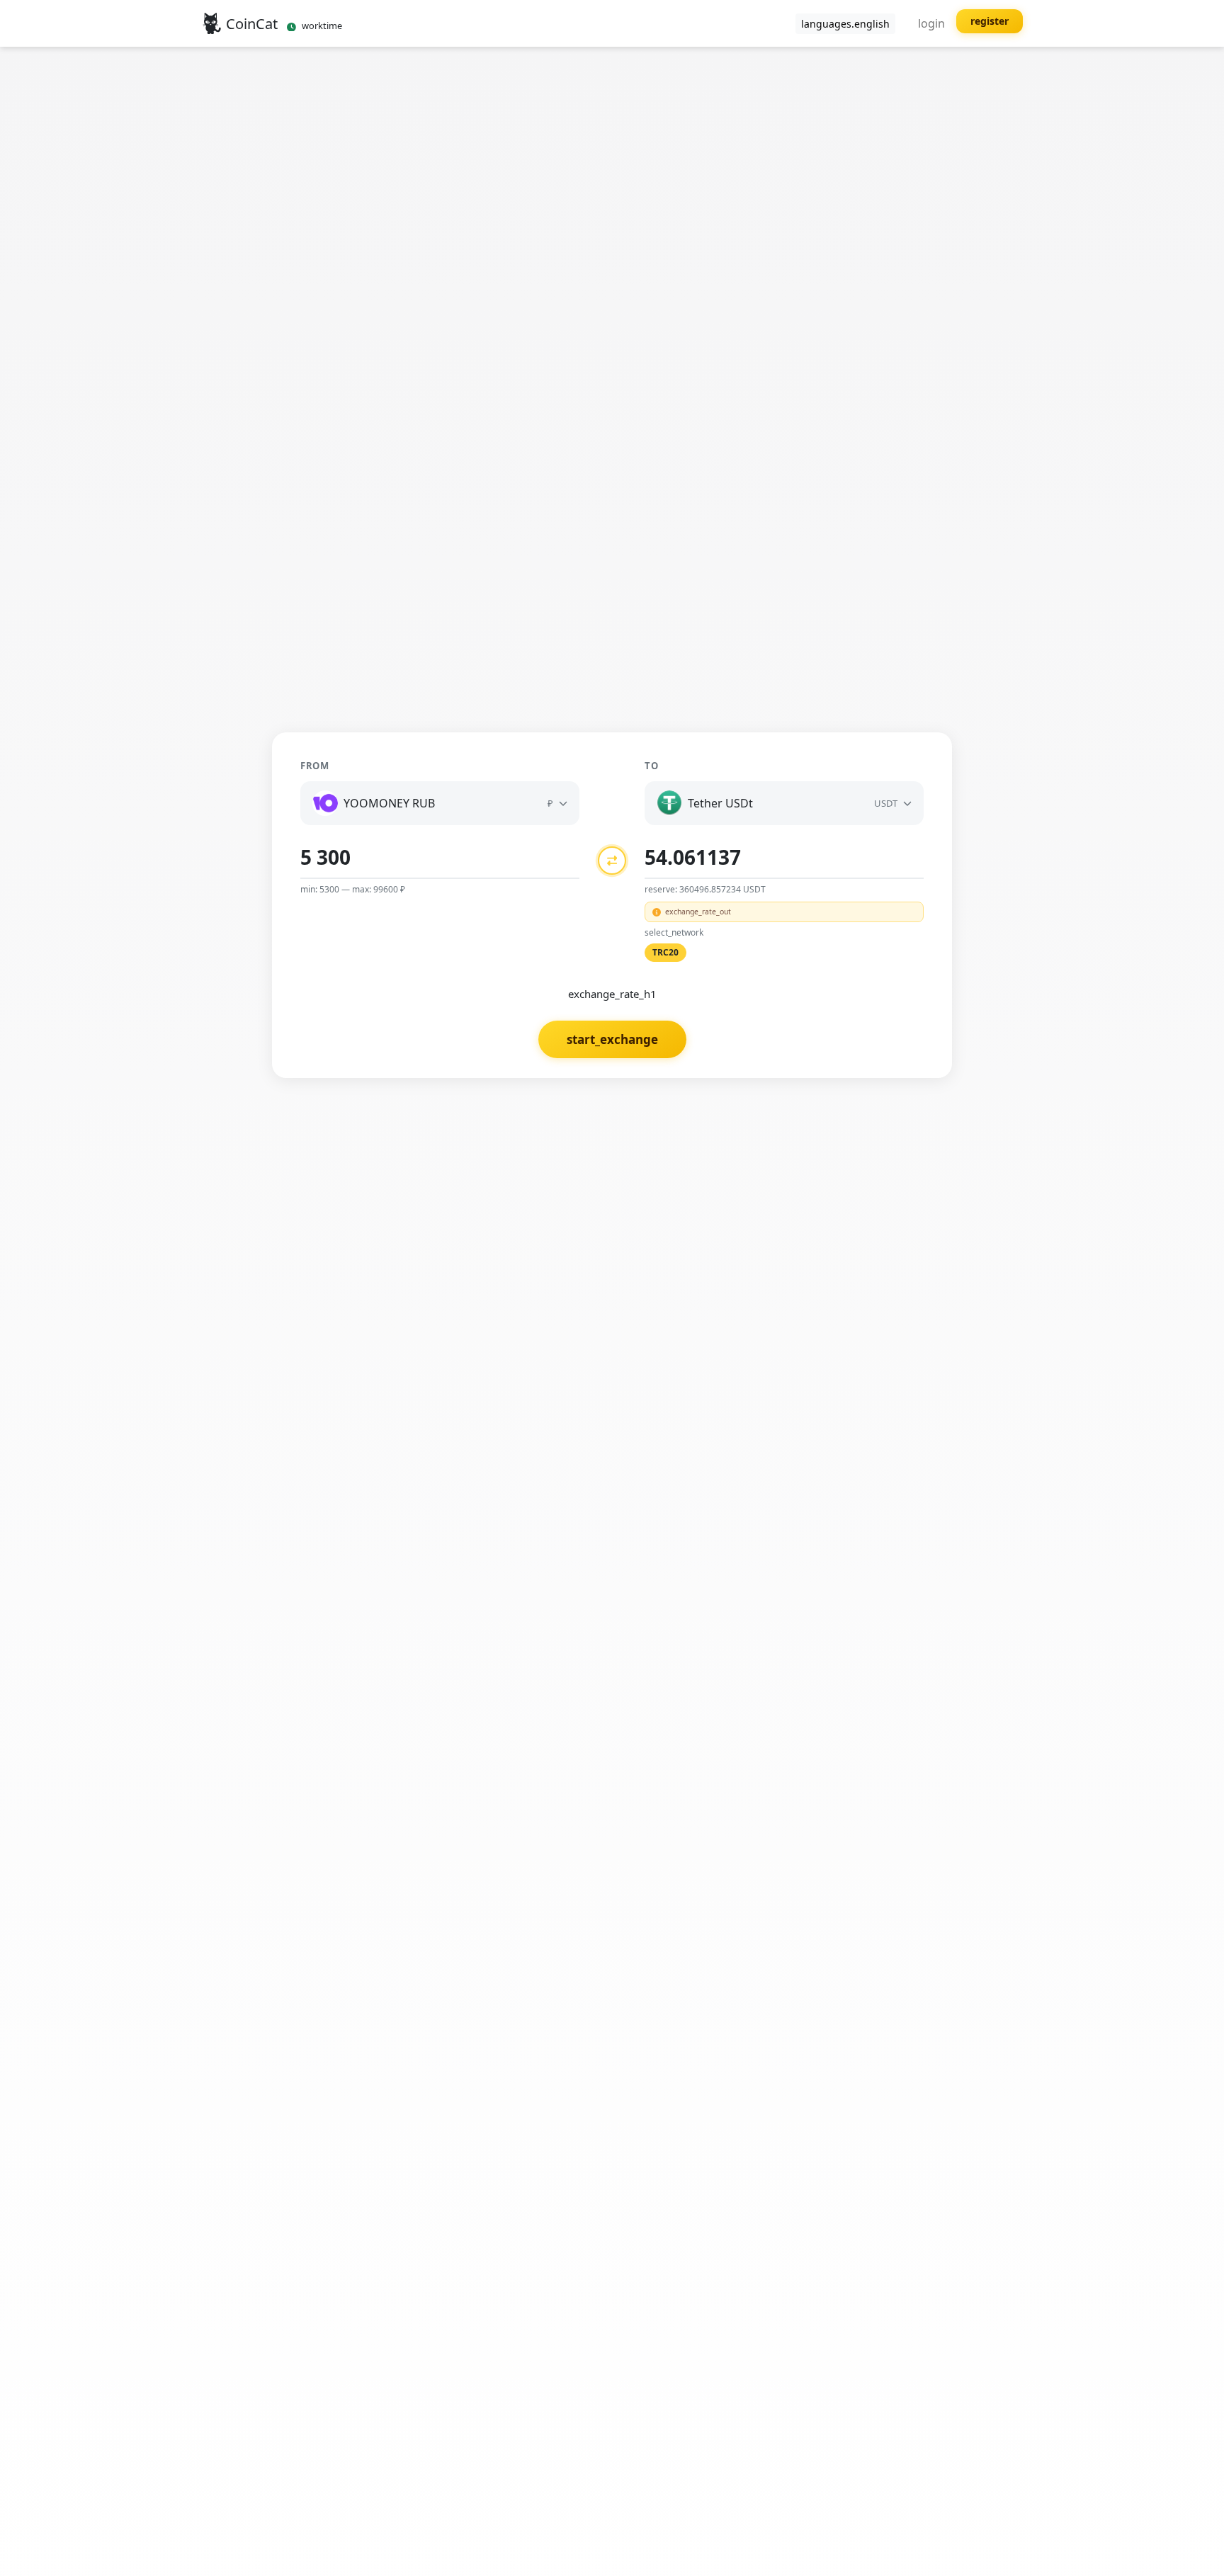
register (990, 21)
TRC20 (665, 952)
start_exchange (612, 1039)
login (931, 23)
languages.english (845, 24)
